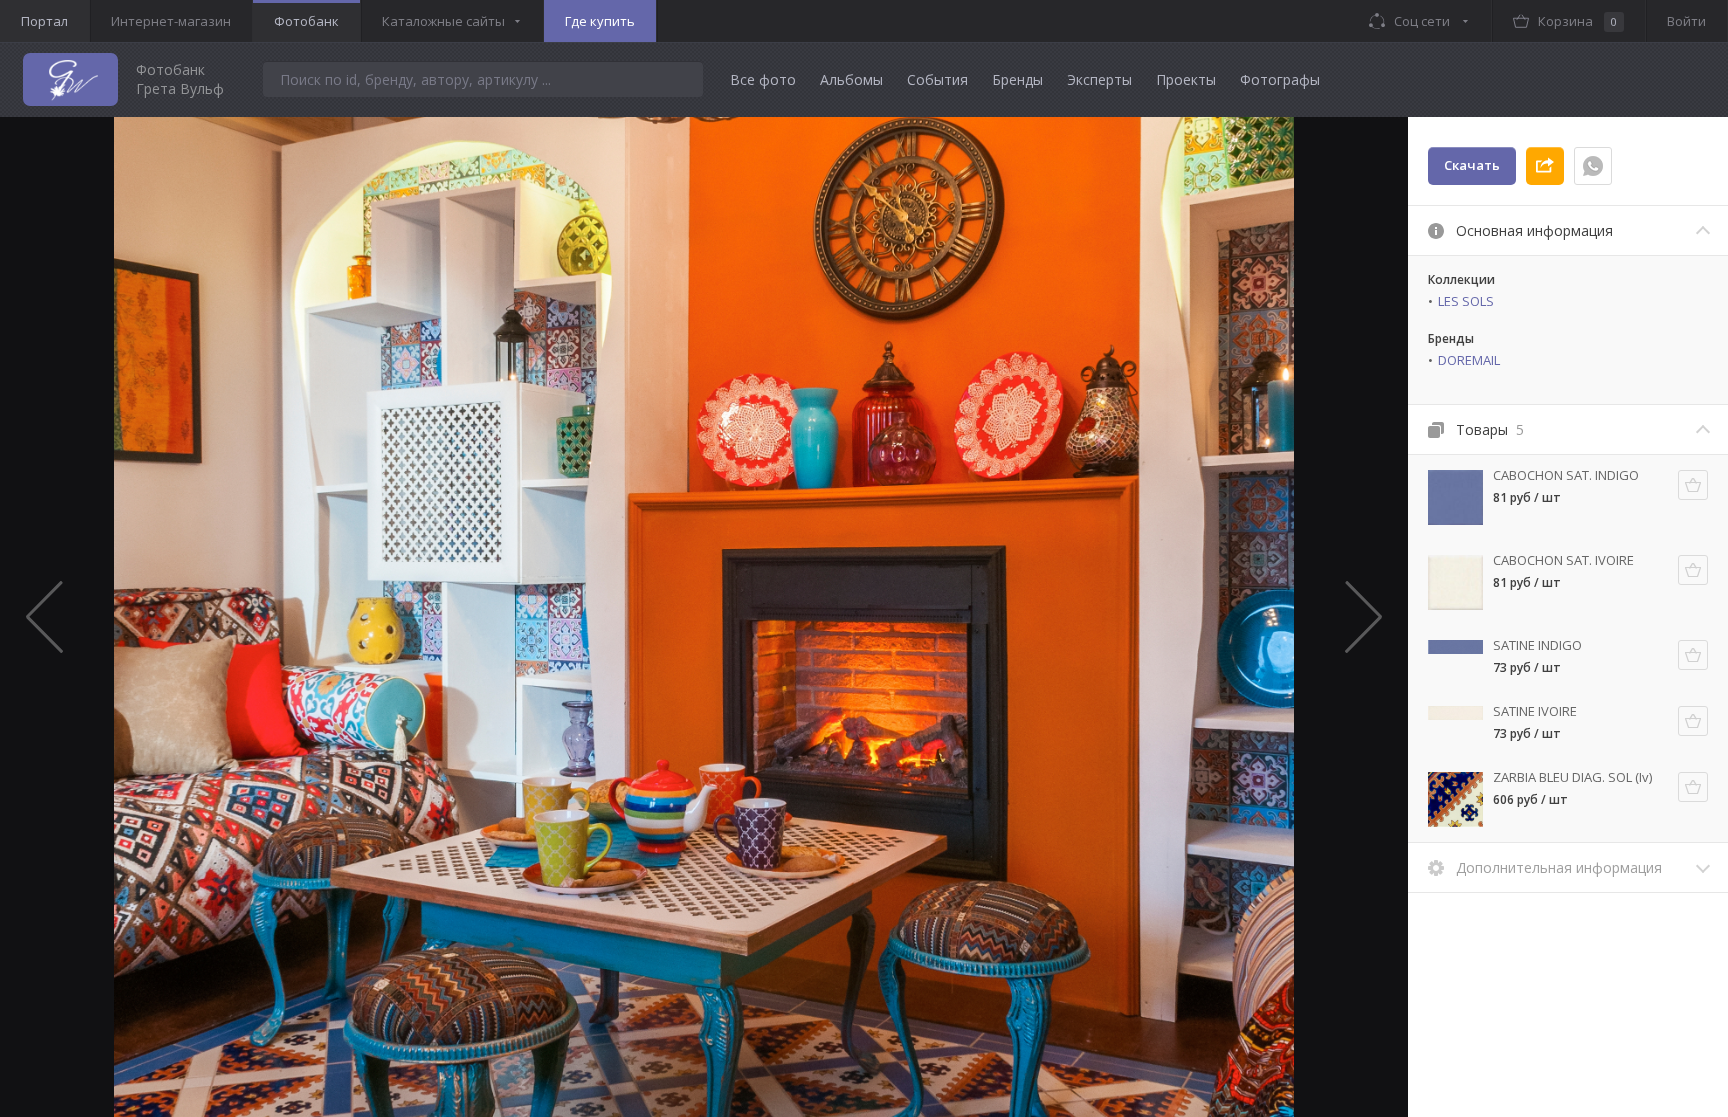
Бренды (1017, 79)
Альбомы (851, 79)
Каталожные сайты (443, 21)
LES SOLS (1466, 301)
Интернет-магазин (171, 21)
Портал (44, 21)
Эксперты (1099, 79)
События (937, 79)
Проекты (1186, 79)
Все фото (763, 79)
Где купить (600, 21)
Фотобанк (306, 21)
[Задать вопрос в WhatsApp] (1593, 166)
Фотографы (1280, 79)
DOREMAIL (1469, 360)
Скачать (1472, 165)
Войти (1686, 21)
